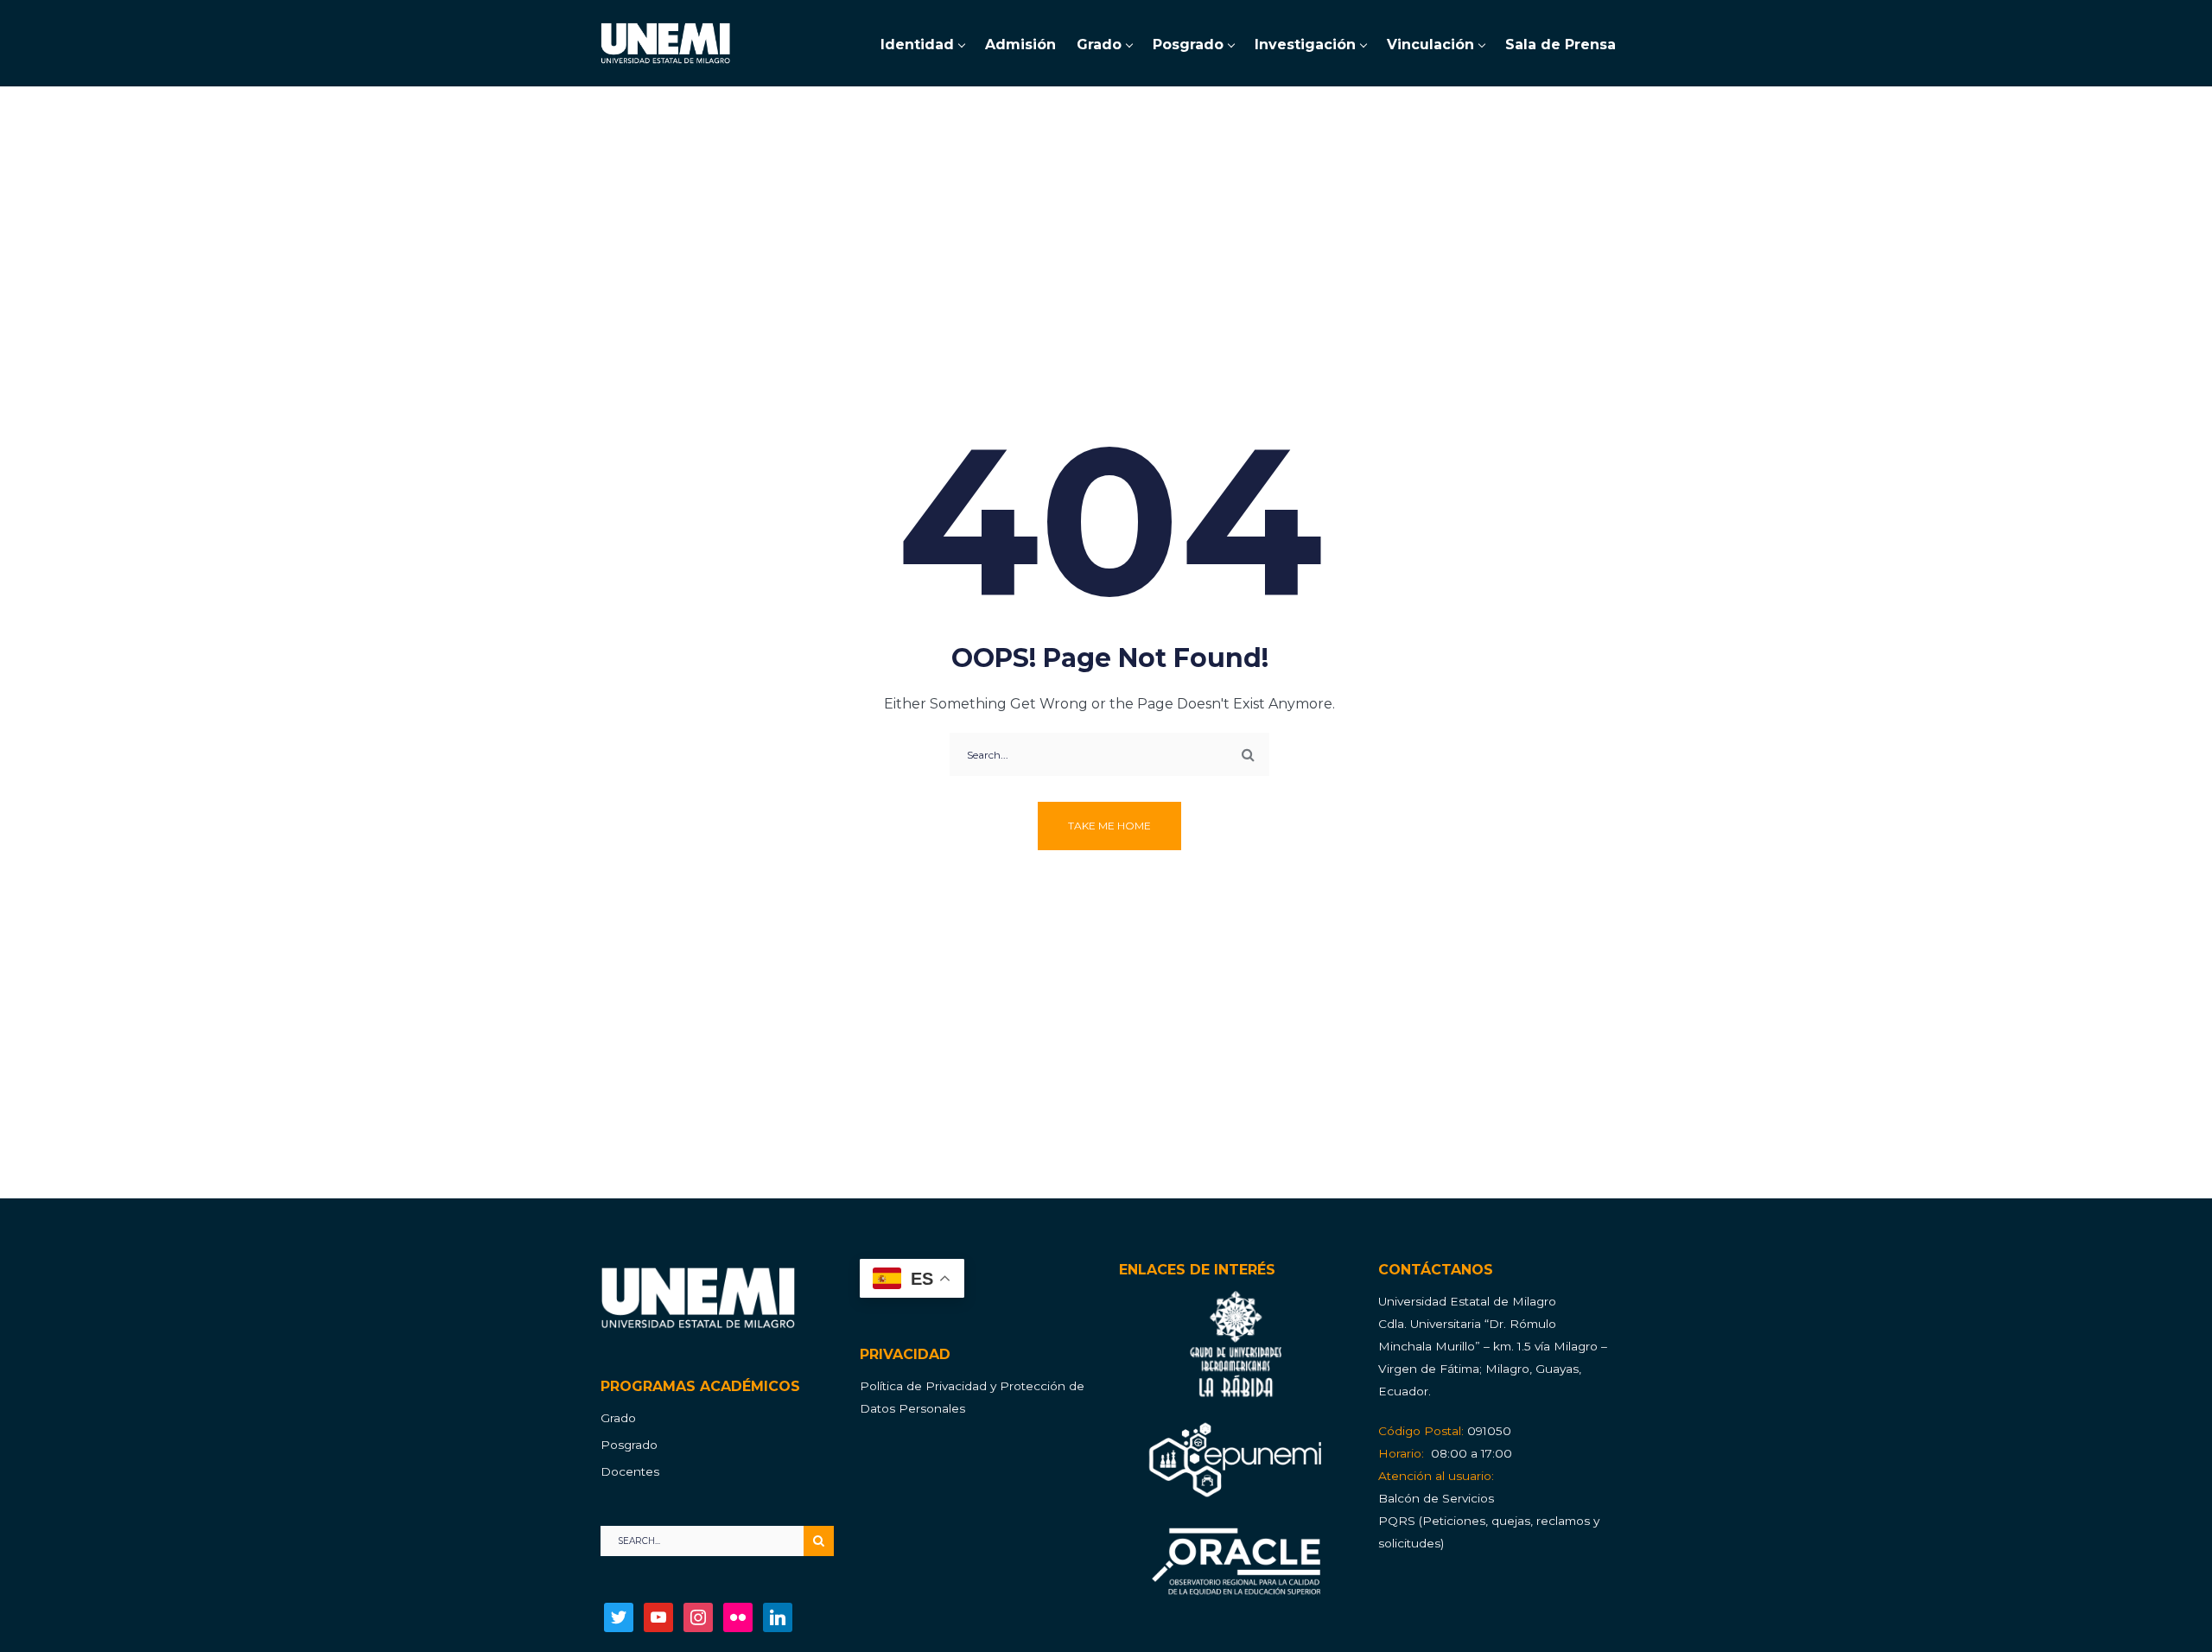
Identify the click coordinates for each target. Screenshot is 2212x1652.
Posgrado (629, 1445)
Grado (618, 1418)
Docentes (630, 1471)
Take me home (1109, 826)
